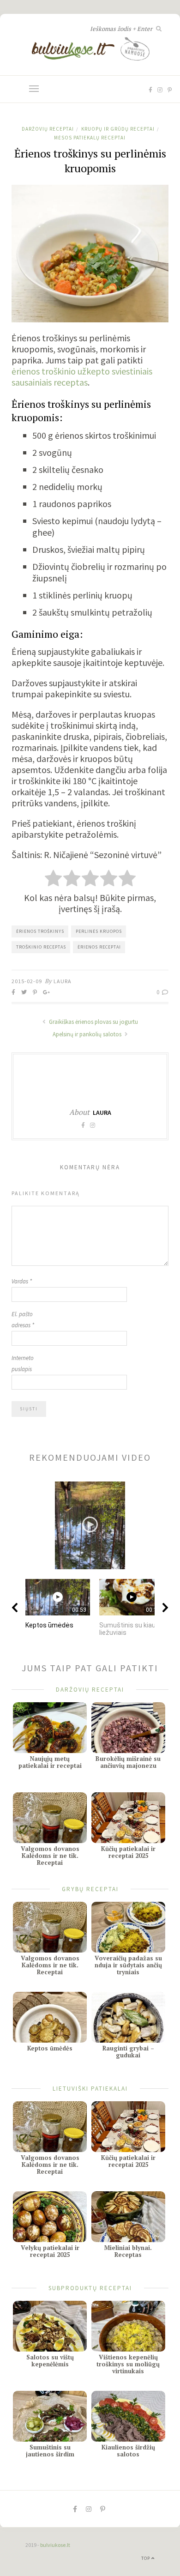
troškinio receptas (41, 947)
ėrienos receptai (99, 947)
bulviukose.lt (55, 2545)
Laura (63, 981)
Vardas (22, 1281)
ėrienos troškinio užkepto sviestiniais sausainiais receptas (82, 377)
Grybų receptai (90, 1889)
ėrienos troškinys (40, 931)
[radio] (53, 879)
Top (146, 2558)
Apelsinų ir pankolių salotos (88, 1034)
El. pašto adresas (23, 1320)
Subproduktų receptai (90, 2288)
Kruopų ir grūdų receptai (118, 129)
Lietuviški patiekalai (90, 2088)
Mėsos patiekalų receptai (90, 138)
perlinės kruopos (99, 931)
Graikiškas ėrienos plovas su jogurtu (93, 1022)
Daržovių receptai (48, 129)
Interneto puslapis (23, 1364)
